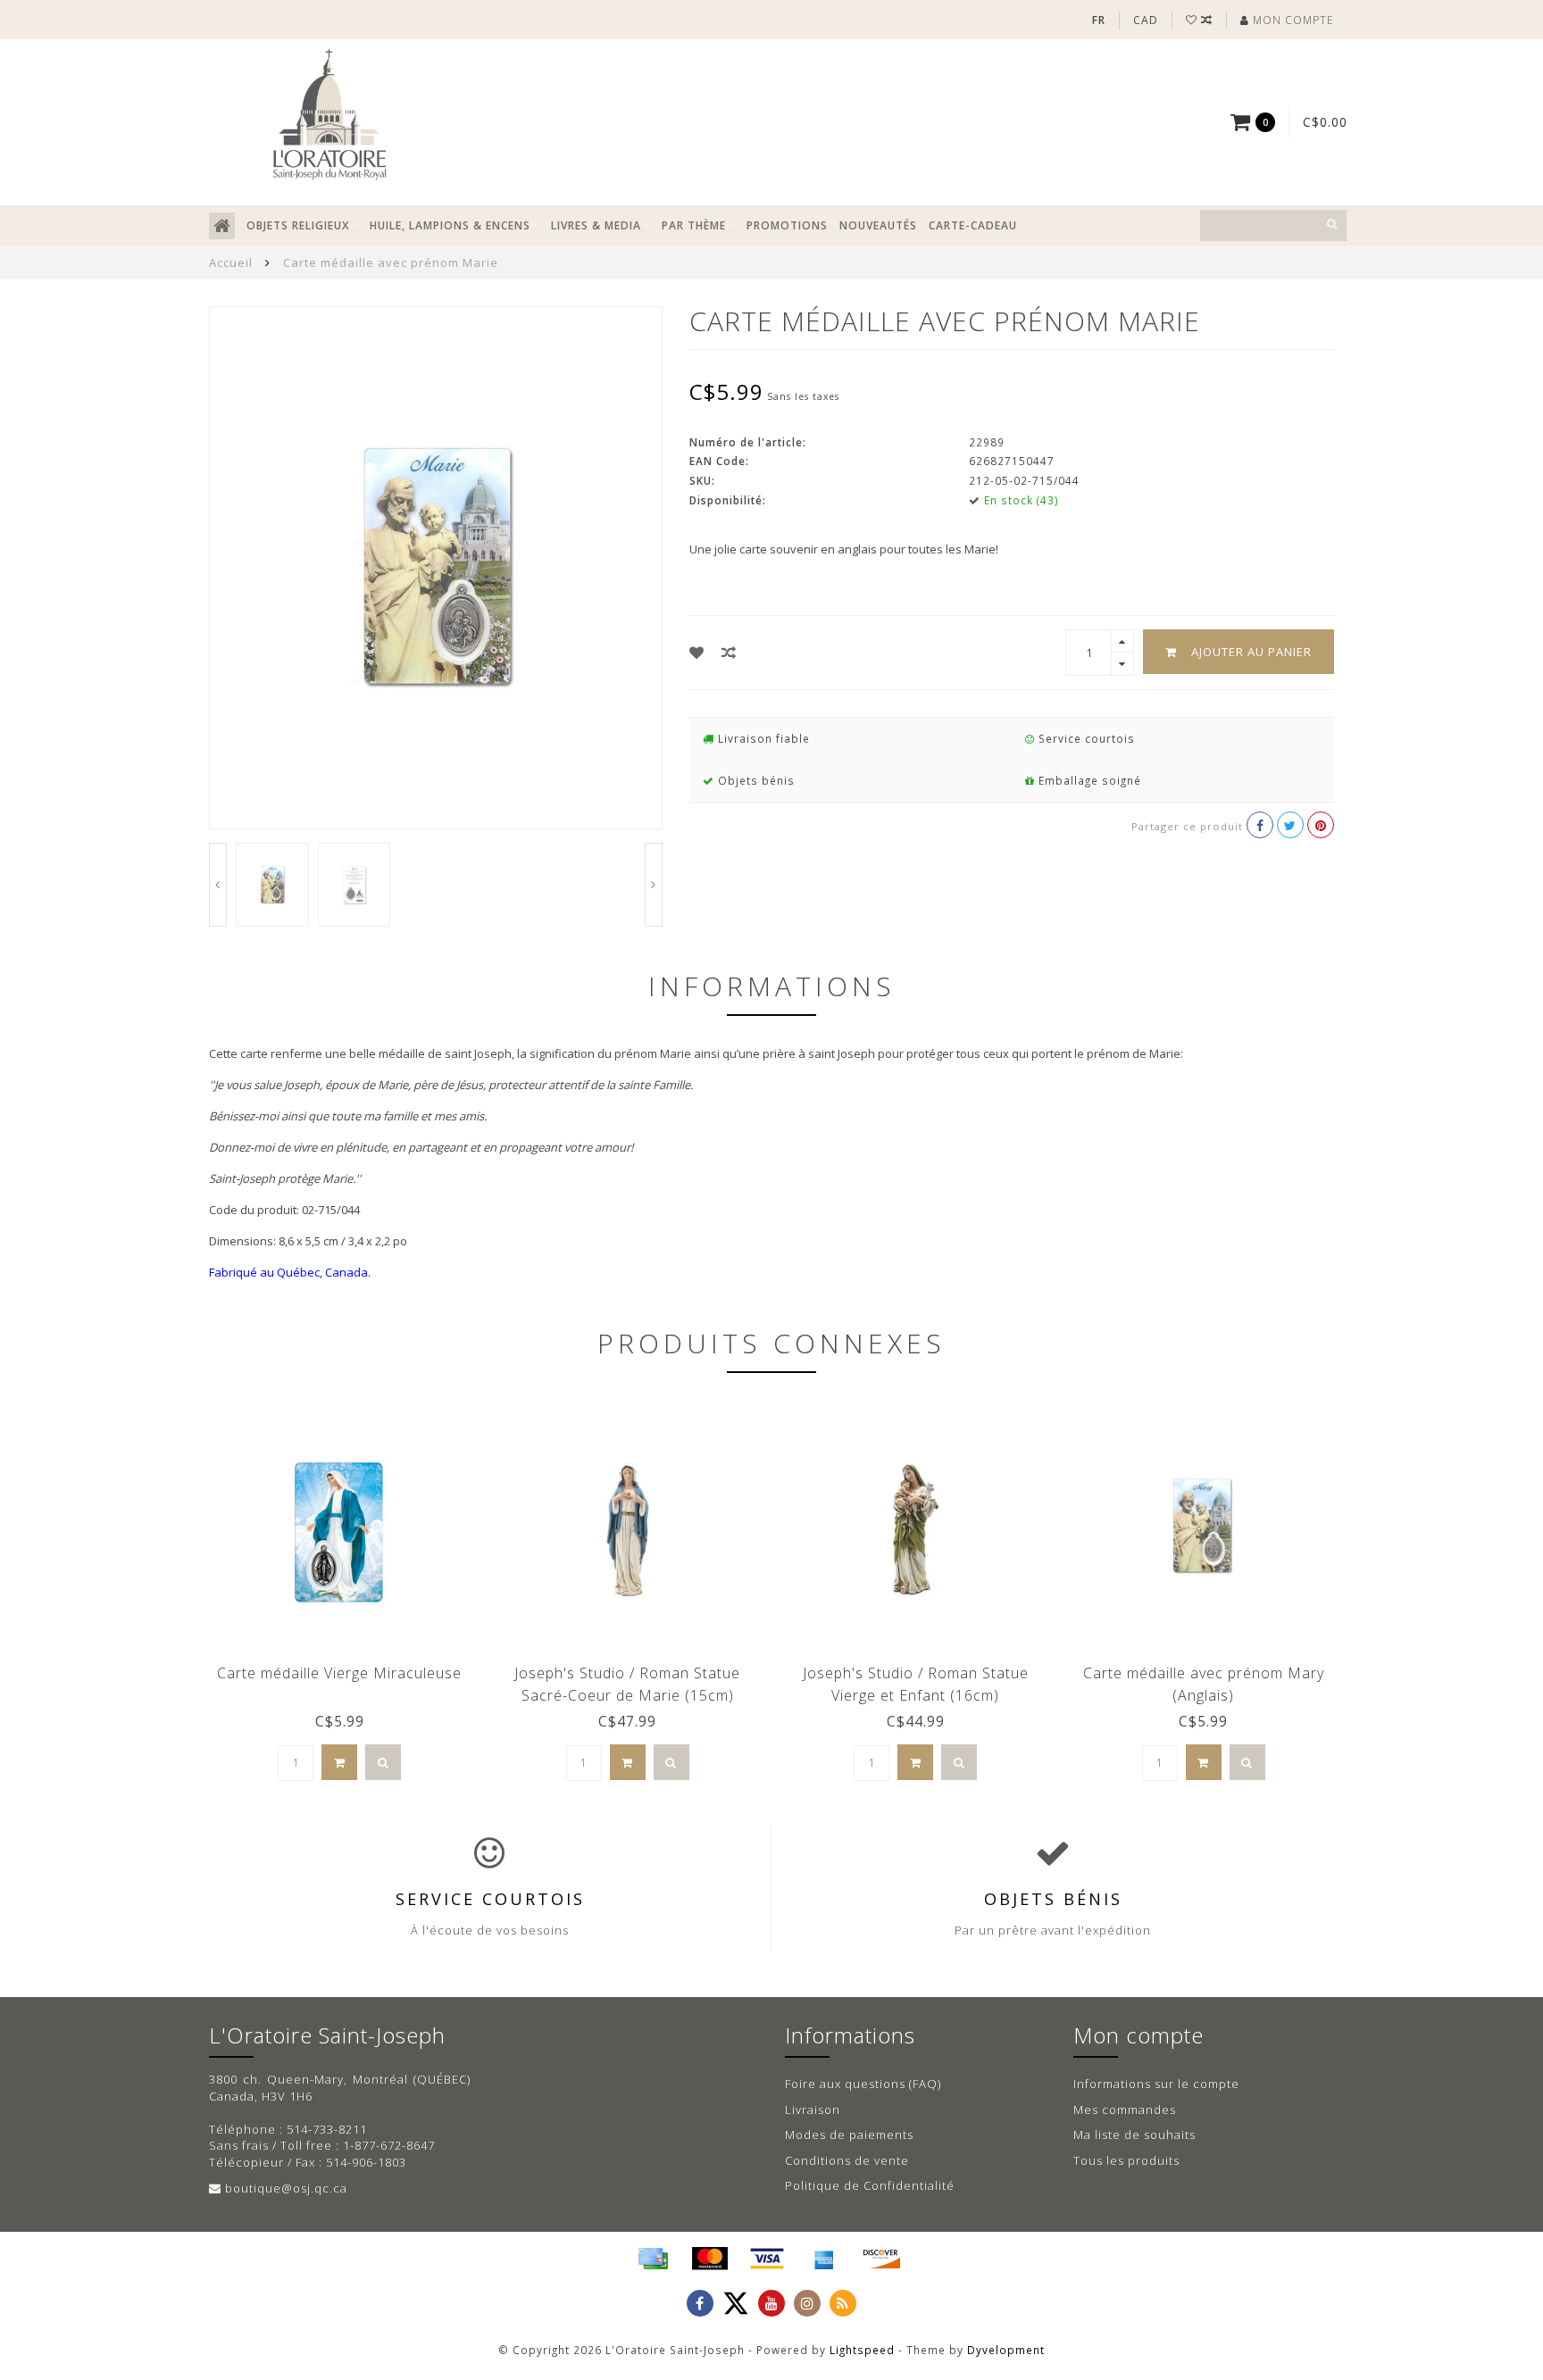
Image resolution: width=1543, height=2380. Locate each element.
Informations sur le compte (1156, 2084)
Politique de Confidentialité (870, 2185)
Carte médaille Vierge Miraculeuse (339, 1673)
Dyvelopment (1006, 2350)
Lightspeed (862, 2350)
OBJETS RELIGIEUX (298, 225)
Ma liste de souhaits (1134, 2135)
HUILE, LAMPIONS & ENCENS (450, 225)
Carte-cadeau (973, 225)
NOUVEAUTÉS (878, 225)
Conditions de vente (847, 2160)
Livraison (813, 2110)
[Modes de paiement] (653, 2259)
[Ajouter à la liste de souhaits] (697, 653)
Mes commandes (1125, 2110)
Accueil (231, 262)
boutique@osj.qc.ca (286, 2188)
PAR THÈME (694, 225)
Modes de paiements (849, 2135)
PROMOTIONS (787, 225)
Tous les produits (1126, 2160)
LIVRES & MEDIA (596, 225)
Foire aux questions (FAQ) (863, 2084)
